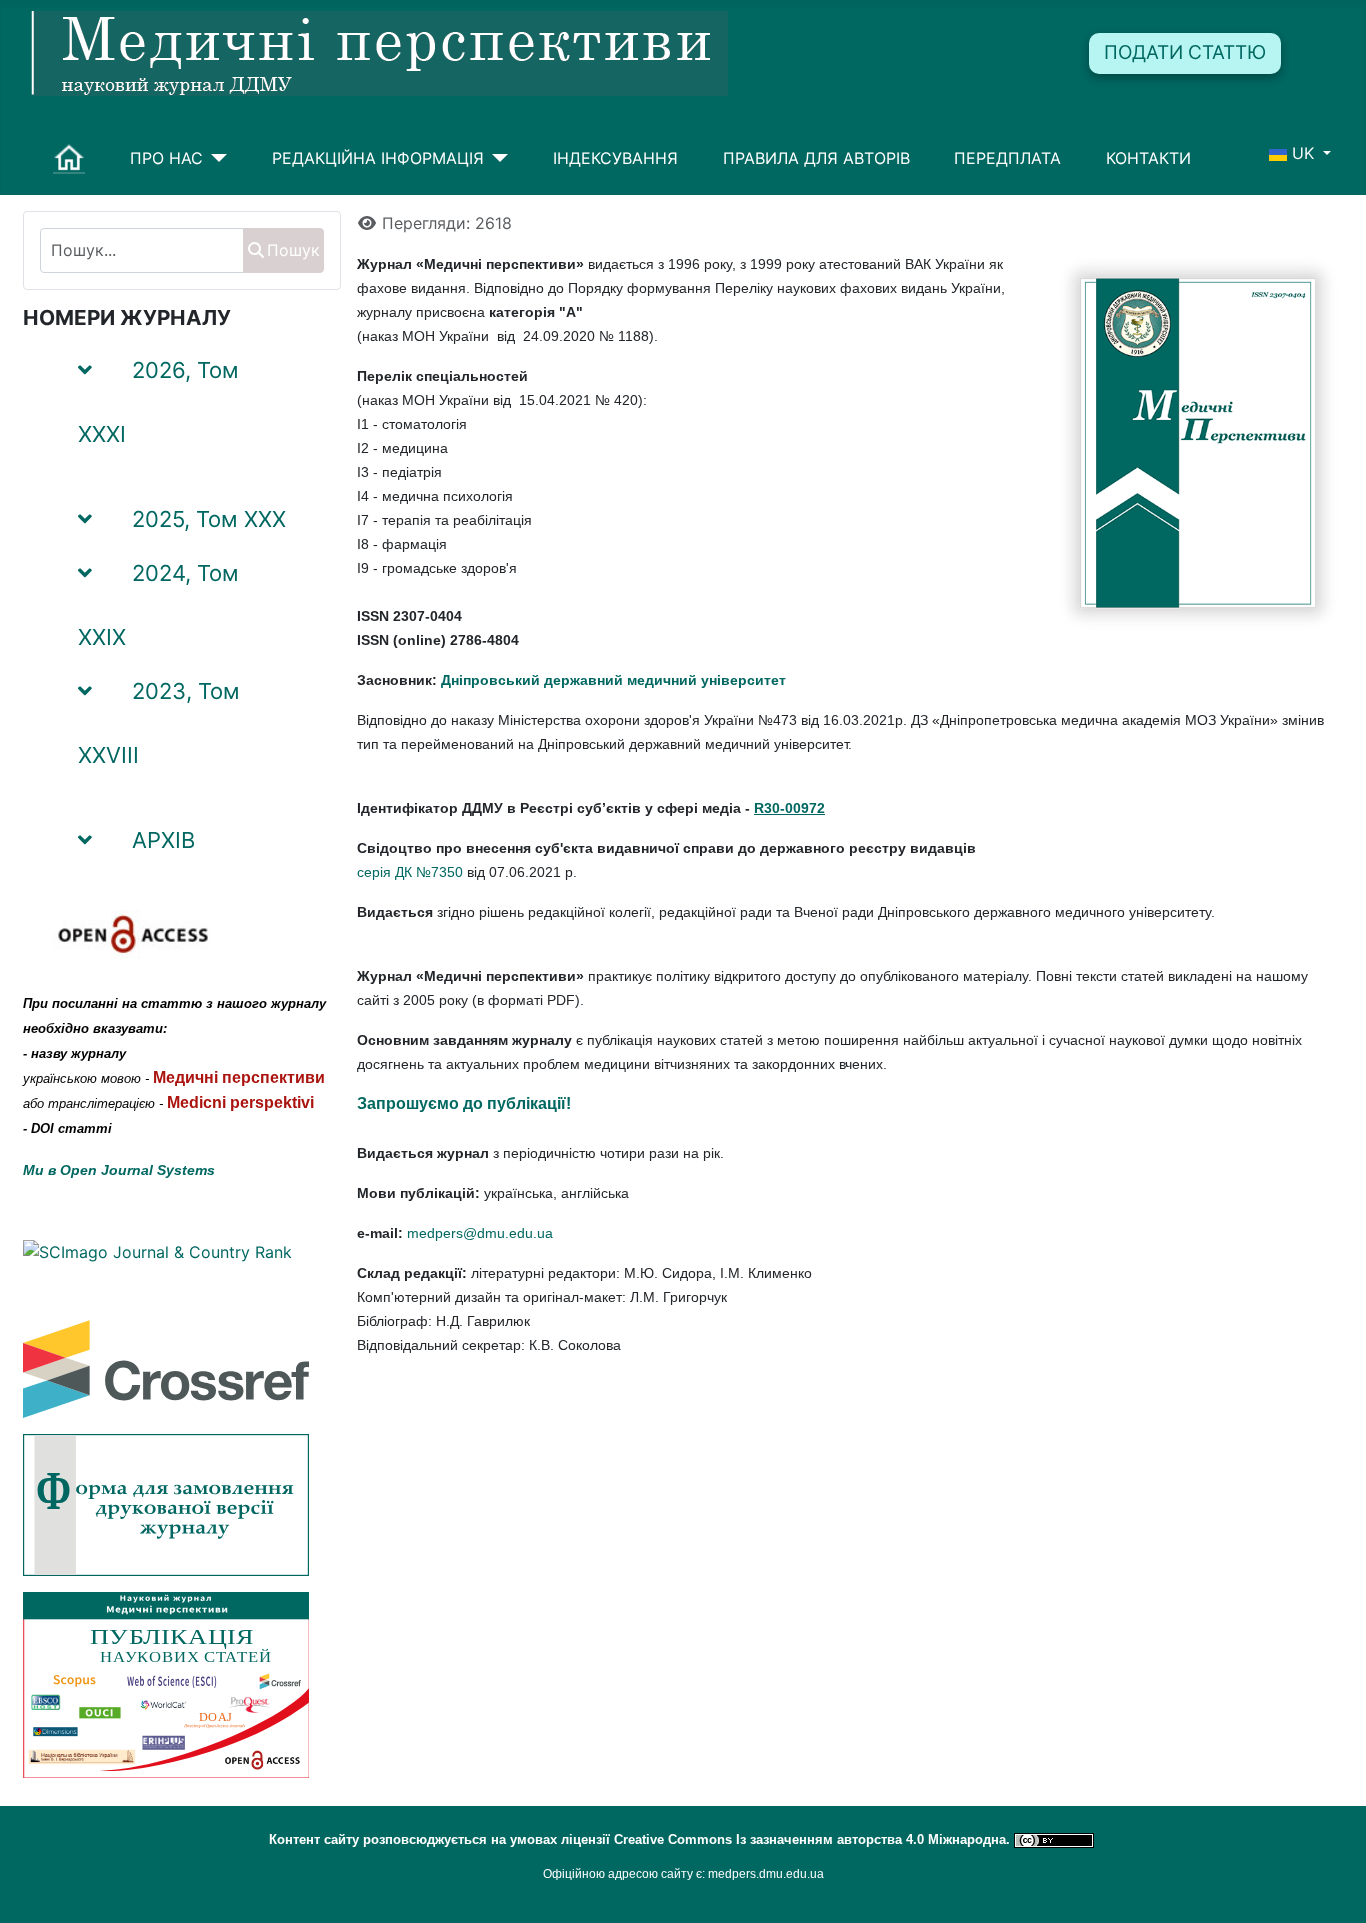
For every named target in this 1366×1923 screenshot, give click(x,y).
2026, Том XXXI (158, 402)
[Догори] (1331, 1886)
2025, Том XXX (209, 519)
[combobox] (142, 250)
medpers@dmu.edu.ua (480, 1233)
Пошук (293, 250)
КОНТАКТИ (1148, 158)
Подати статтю (1185, 52)
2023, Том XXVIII (159, 723)
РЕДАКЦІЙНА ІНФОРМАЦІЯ (378, 158)
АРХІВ (163, 840)
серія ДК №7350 (410, 872)
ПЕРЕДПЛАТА (1007, 158)
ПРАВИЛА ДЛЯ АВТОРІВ (816, 158)
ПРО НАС (166, 158)
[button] (301, 408)
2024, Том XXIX (158, 605)
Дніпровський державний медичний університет (613, 680)
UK (1303, 153)
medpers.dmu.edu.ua (766, 1874)
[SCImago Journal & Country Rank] (157, 1251)
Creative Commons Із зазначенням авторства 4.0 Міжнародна (810, 1839)
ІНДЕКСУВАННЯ (615, 158)
